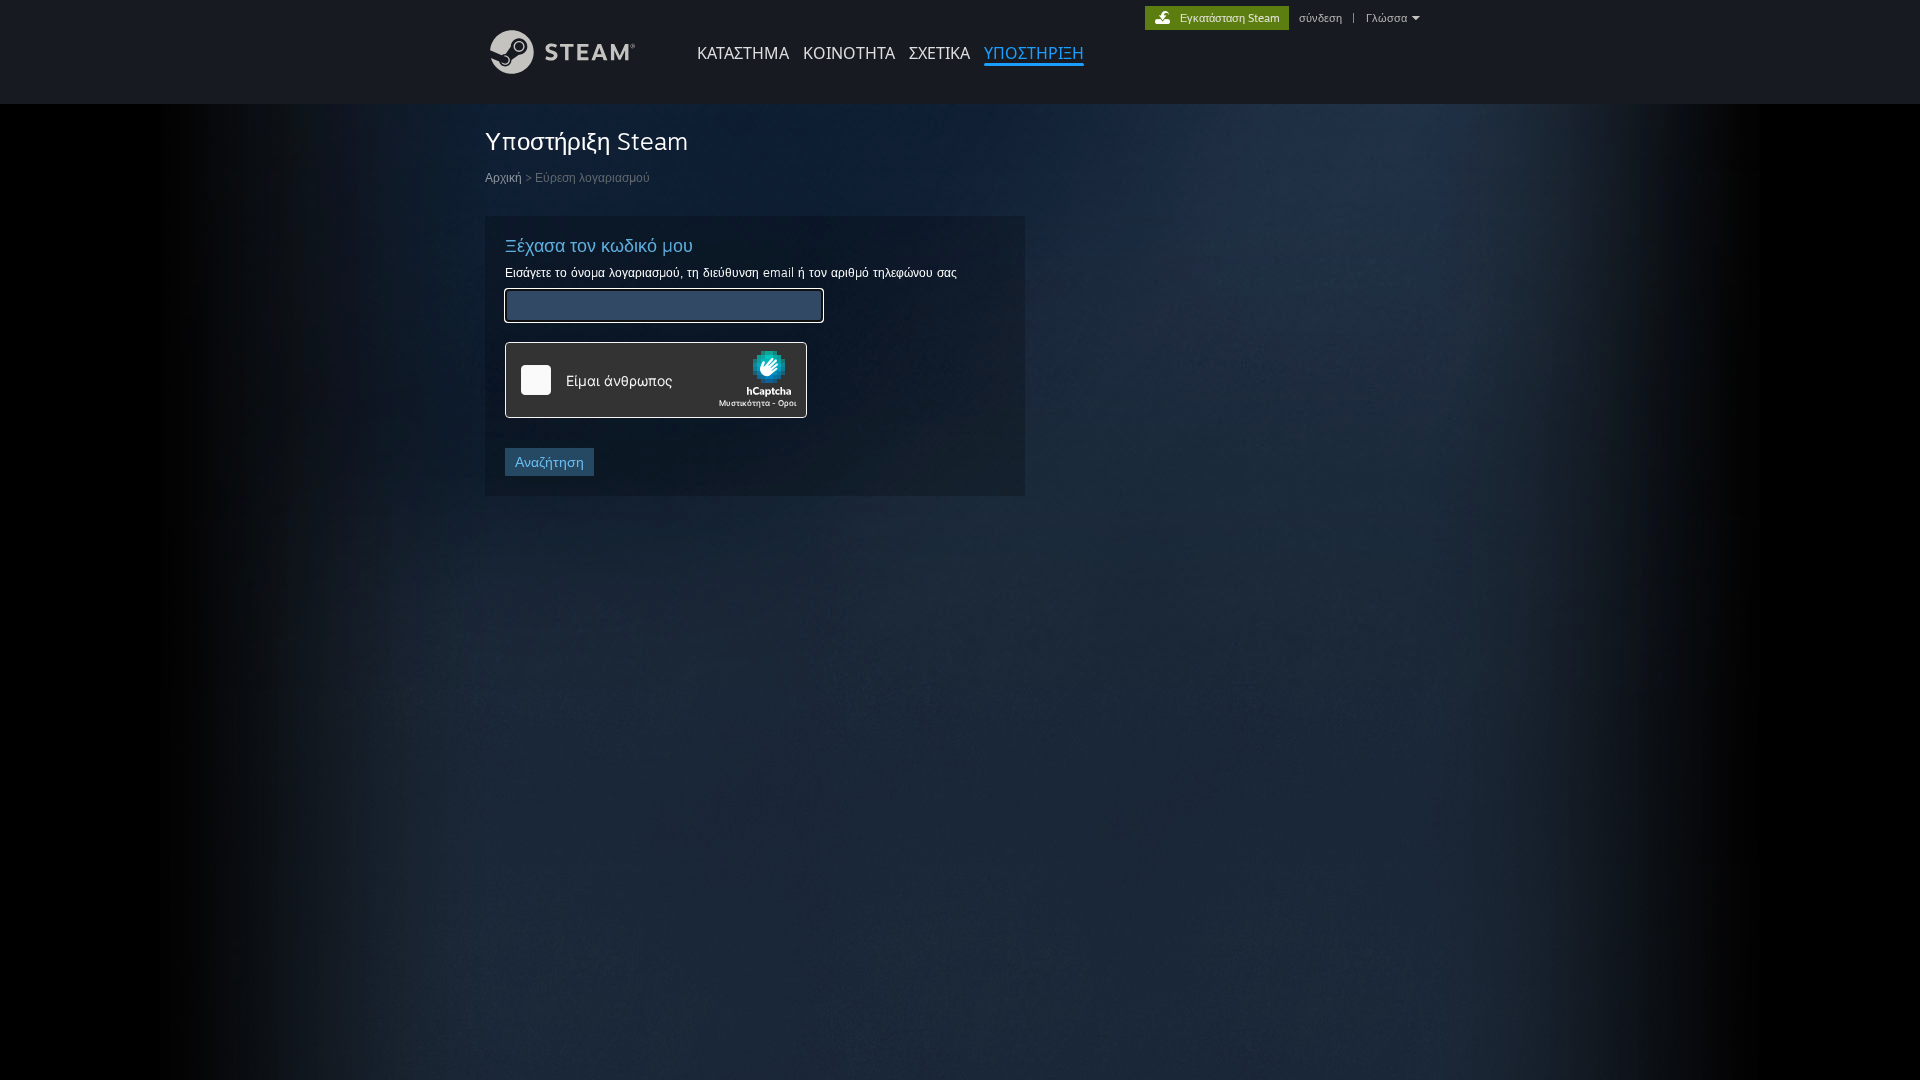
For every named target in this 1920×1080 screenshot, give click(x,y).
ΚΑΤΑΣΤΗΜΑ (743, 53)
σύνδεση (1320, 18)
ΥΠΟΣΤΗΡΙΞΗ (1034, 53)
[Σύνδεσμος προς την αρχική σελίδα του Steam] (562, 68)
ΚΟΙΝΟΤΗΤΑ (849, 53)
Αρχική (503, 177)
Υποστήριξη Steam (586, 141)
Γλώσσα (1386, 18)
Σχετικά (939, 53)
